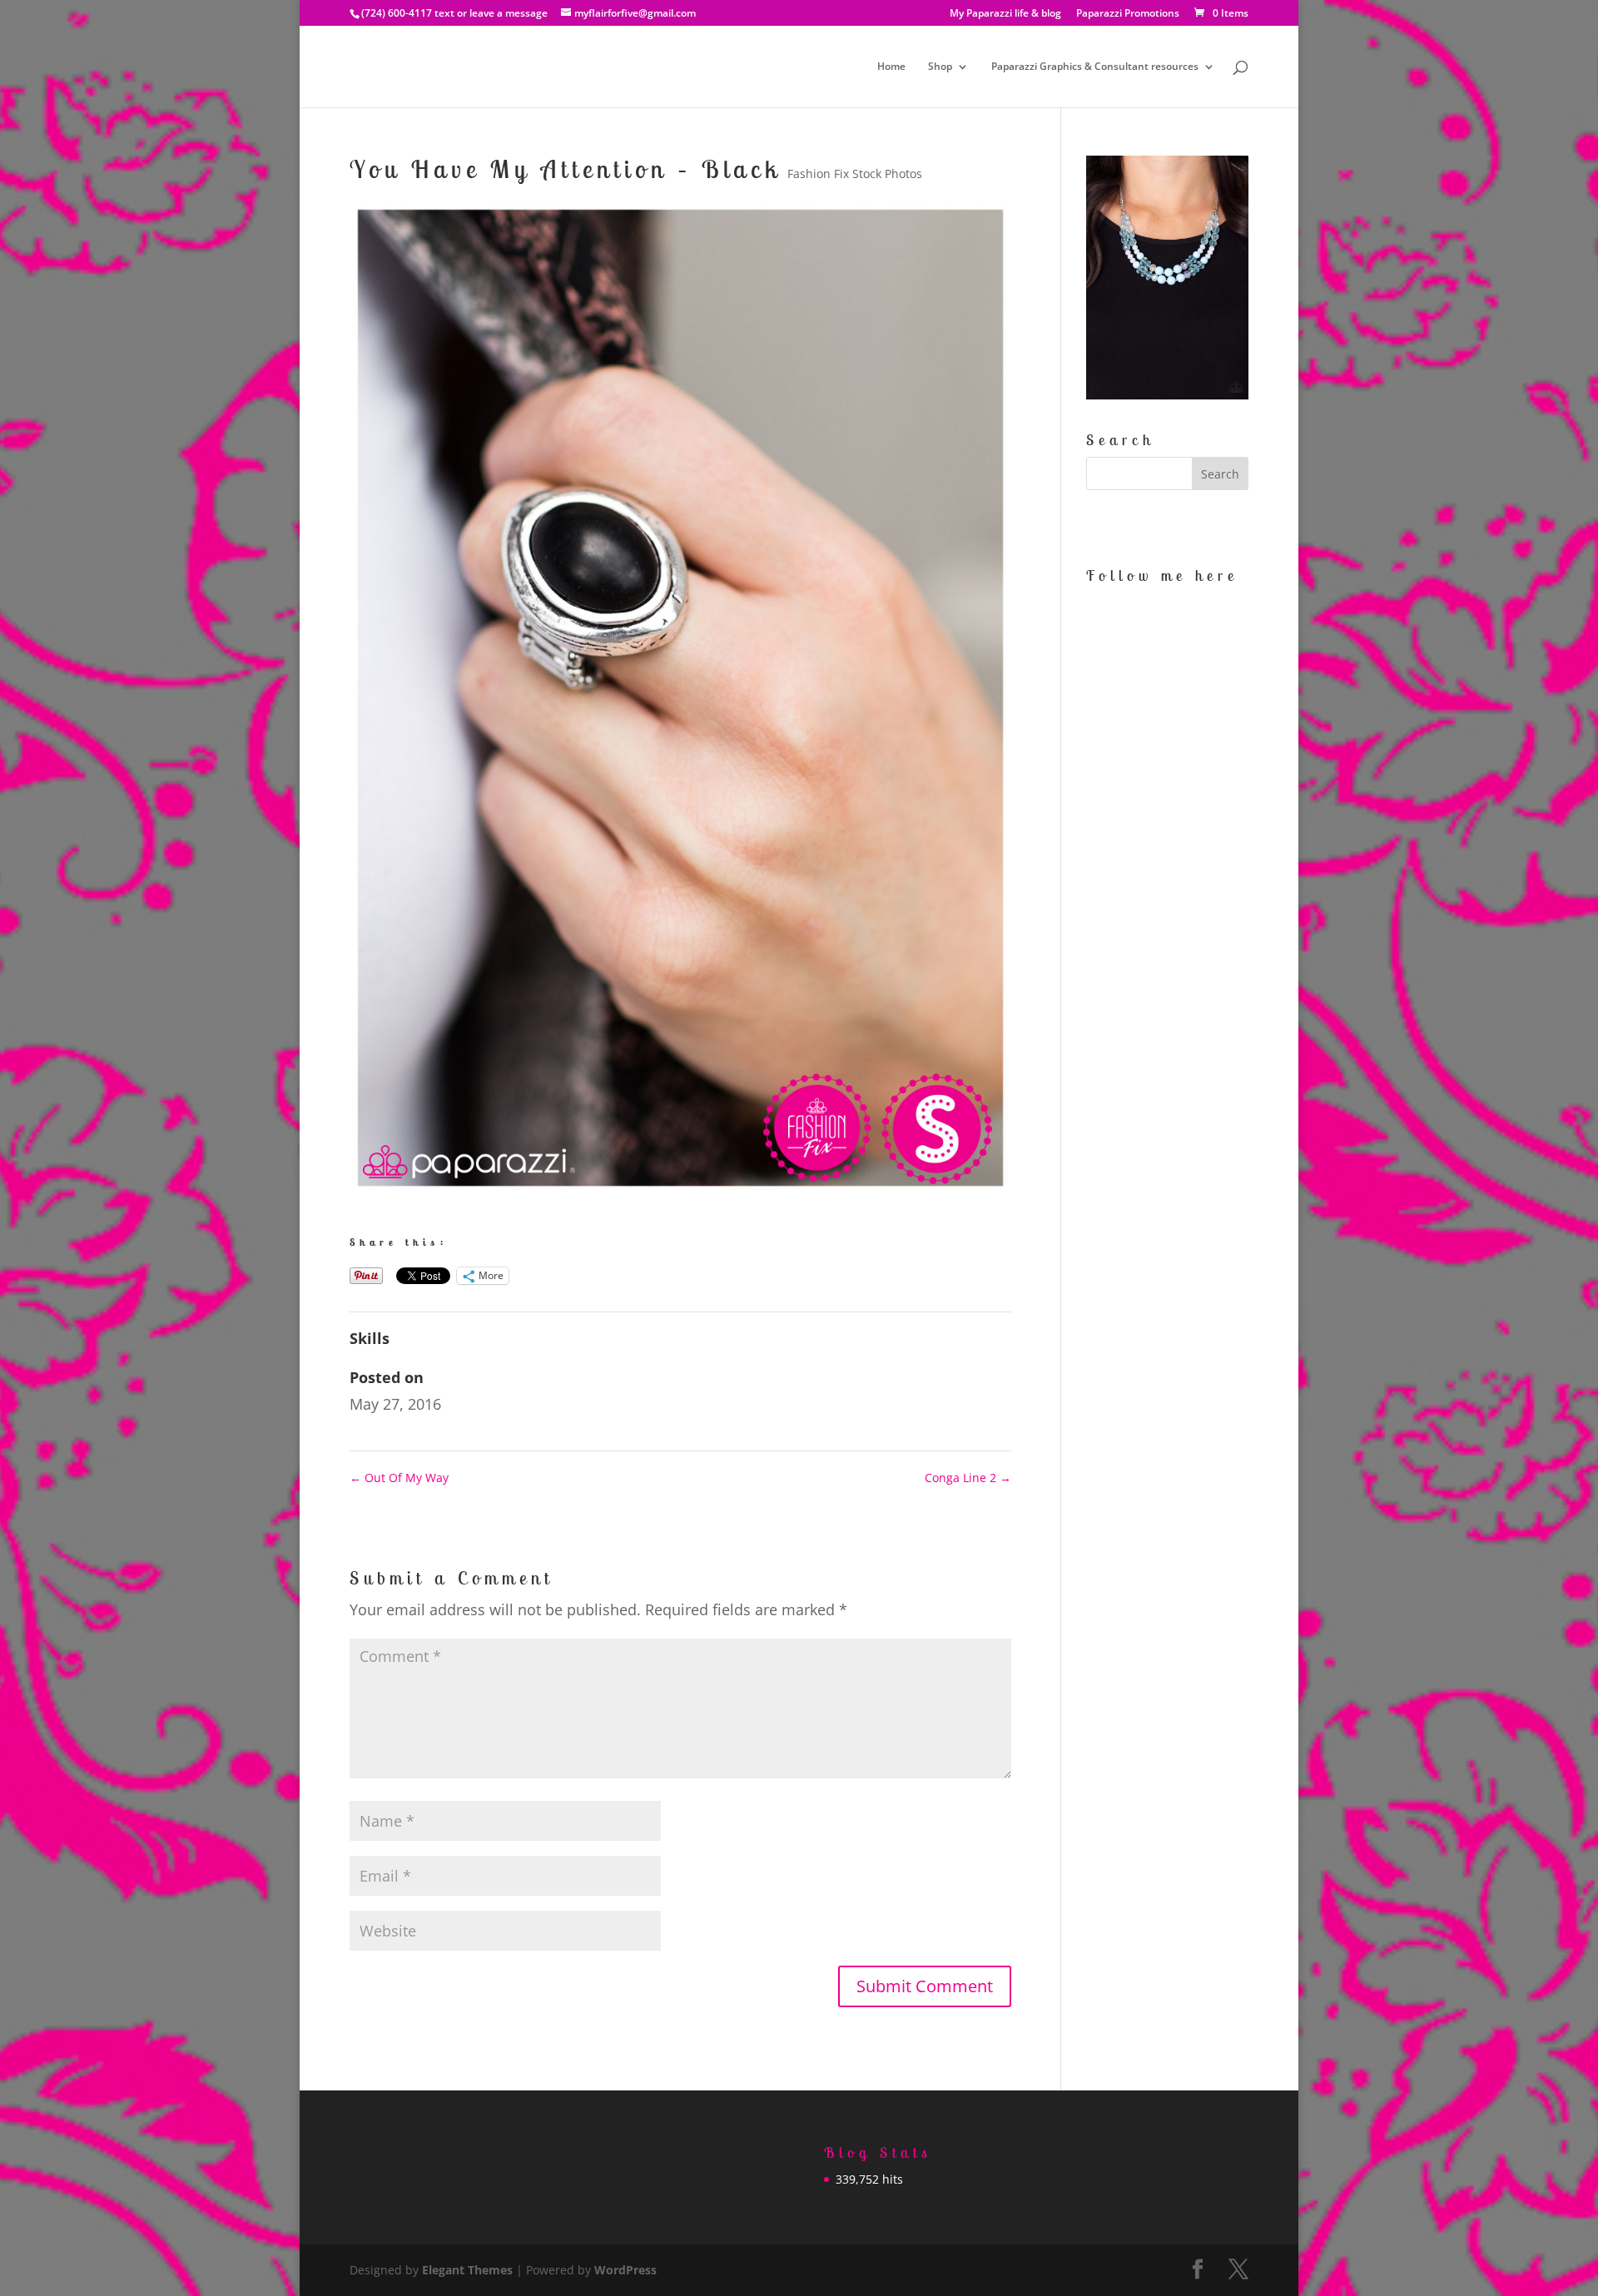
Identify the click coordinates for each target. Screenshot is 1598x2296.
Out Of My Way (399, 1478)
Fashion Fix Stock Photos (855, 174)
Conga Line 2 (968, 1478)
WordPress (625, 2270)
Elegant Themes (467, 2270)
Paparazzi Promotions (1128, 14)
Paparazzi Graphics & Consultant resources (1095, 67)
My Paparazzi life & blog (1005, 14)
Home (891, 67)
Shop (940, 67)
